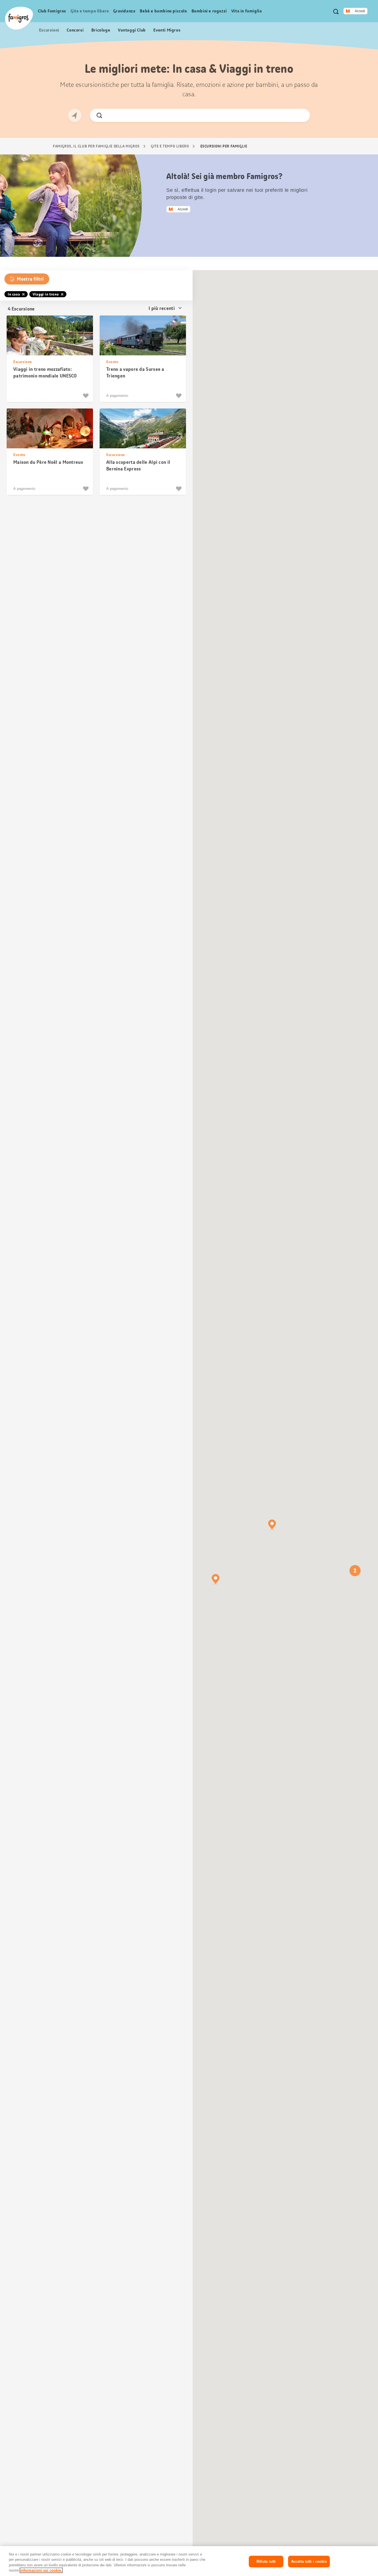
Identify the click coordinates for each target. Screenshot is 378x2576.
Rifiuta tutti (266, 2561)
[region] (189, 2561)
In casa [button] (14, 294)
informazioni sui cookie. (41, 2570)
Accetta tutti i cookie (309, 2561)
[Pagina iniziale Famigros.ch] (19, 18)
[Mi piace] (86, 396)
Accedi (360, 11)
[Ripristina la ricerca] (301, 115)
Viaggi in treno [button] (46, 294)
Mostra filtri (30, 279)
